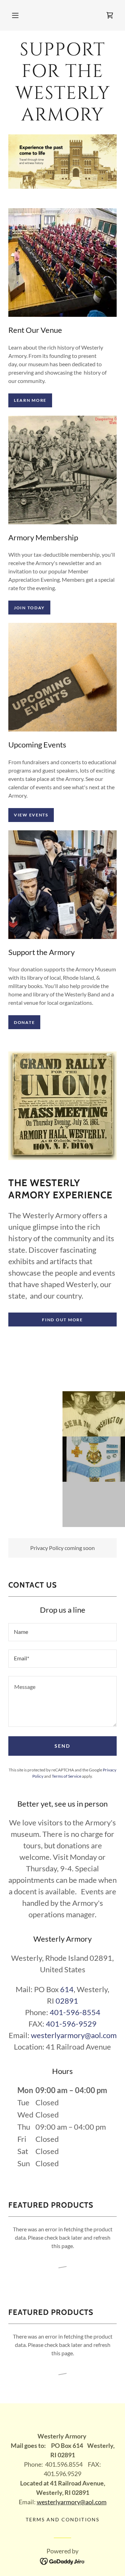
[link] (110, 15)
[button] (15, 15)
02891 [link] (67, 2001)
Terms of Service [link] (66, 1776)
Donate (24, 1022)
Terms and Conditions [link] (62, 2519)
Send (62, 1746)
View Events (31, 815)
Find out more (62, 1320)
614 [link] (67, 1989)
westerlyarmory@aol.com (72, 2502)
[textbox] (62, 1632)
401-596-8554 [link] (75, 2012)
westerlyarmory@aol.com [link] (74, 2035)
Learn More (30, 400)
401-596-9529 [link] (71, 2024)
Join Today (29, 608)
